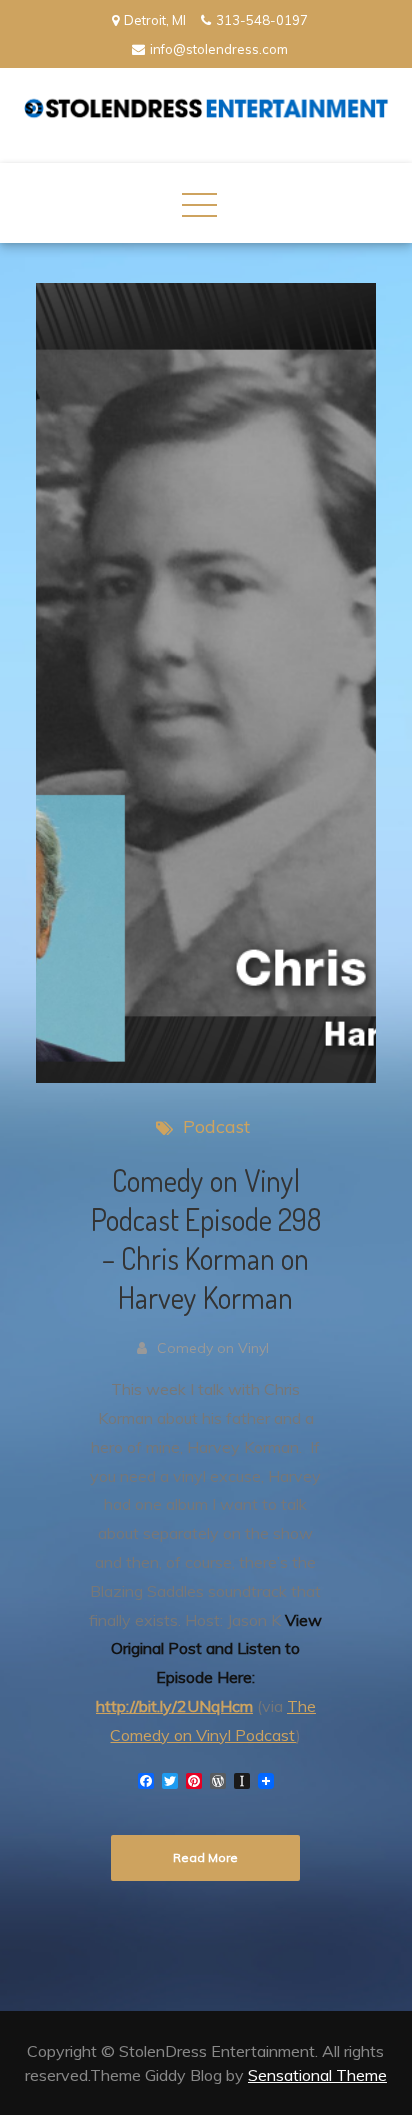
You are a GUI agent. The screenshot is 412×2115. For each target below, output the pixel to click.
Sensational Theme (317, 2075)
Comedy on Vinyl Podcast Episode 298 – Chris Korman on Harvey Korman (206, 1238)
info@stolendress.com (219, 49)
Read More (205, 1857)
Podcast (216, 1126)
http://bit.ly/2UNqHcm (174, 1706)
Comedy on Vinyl (213, 1348)
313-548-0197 (262, 20)
